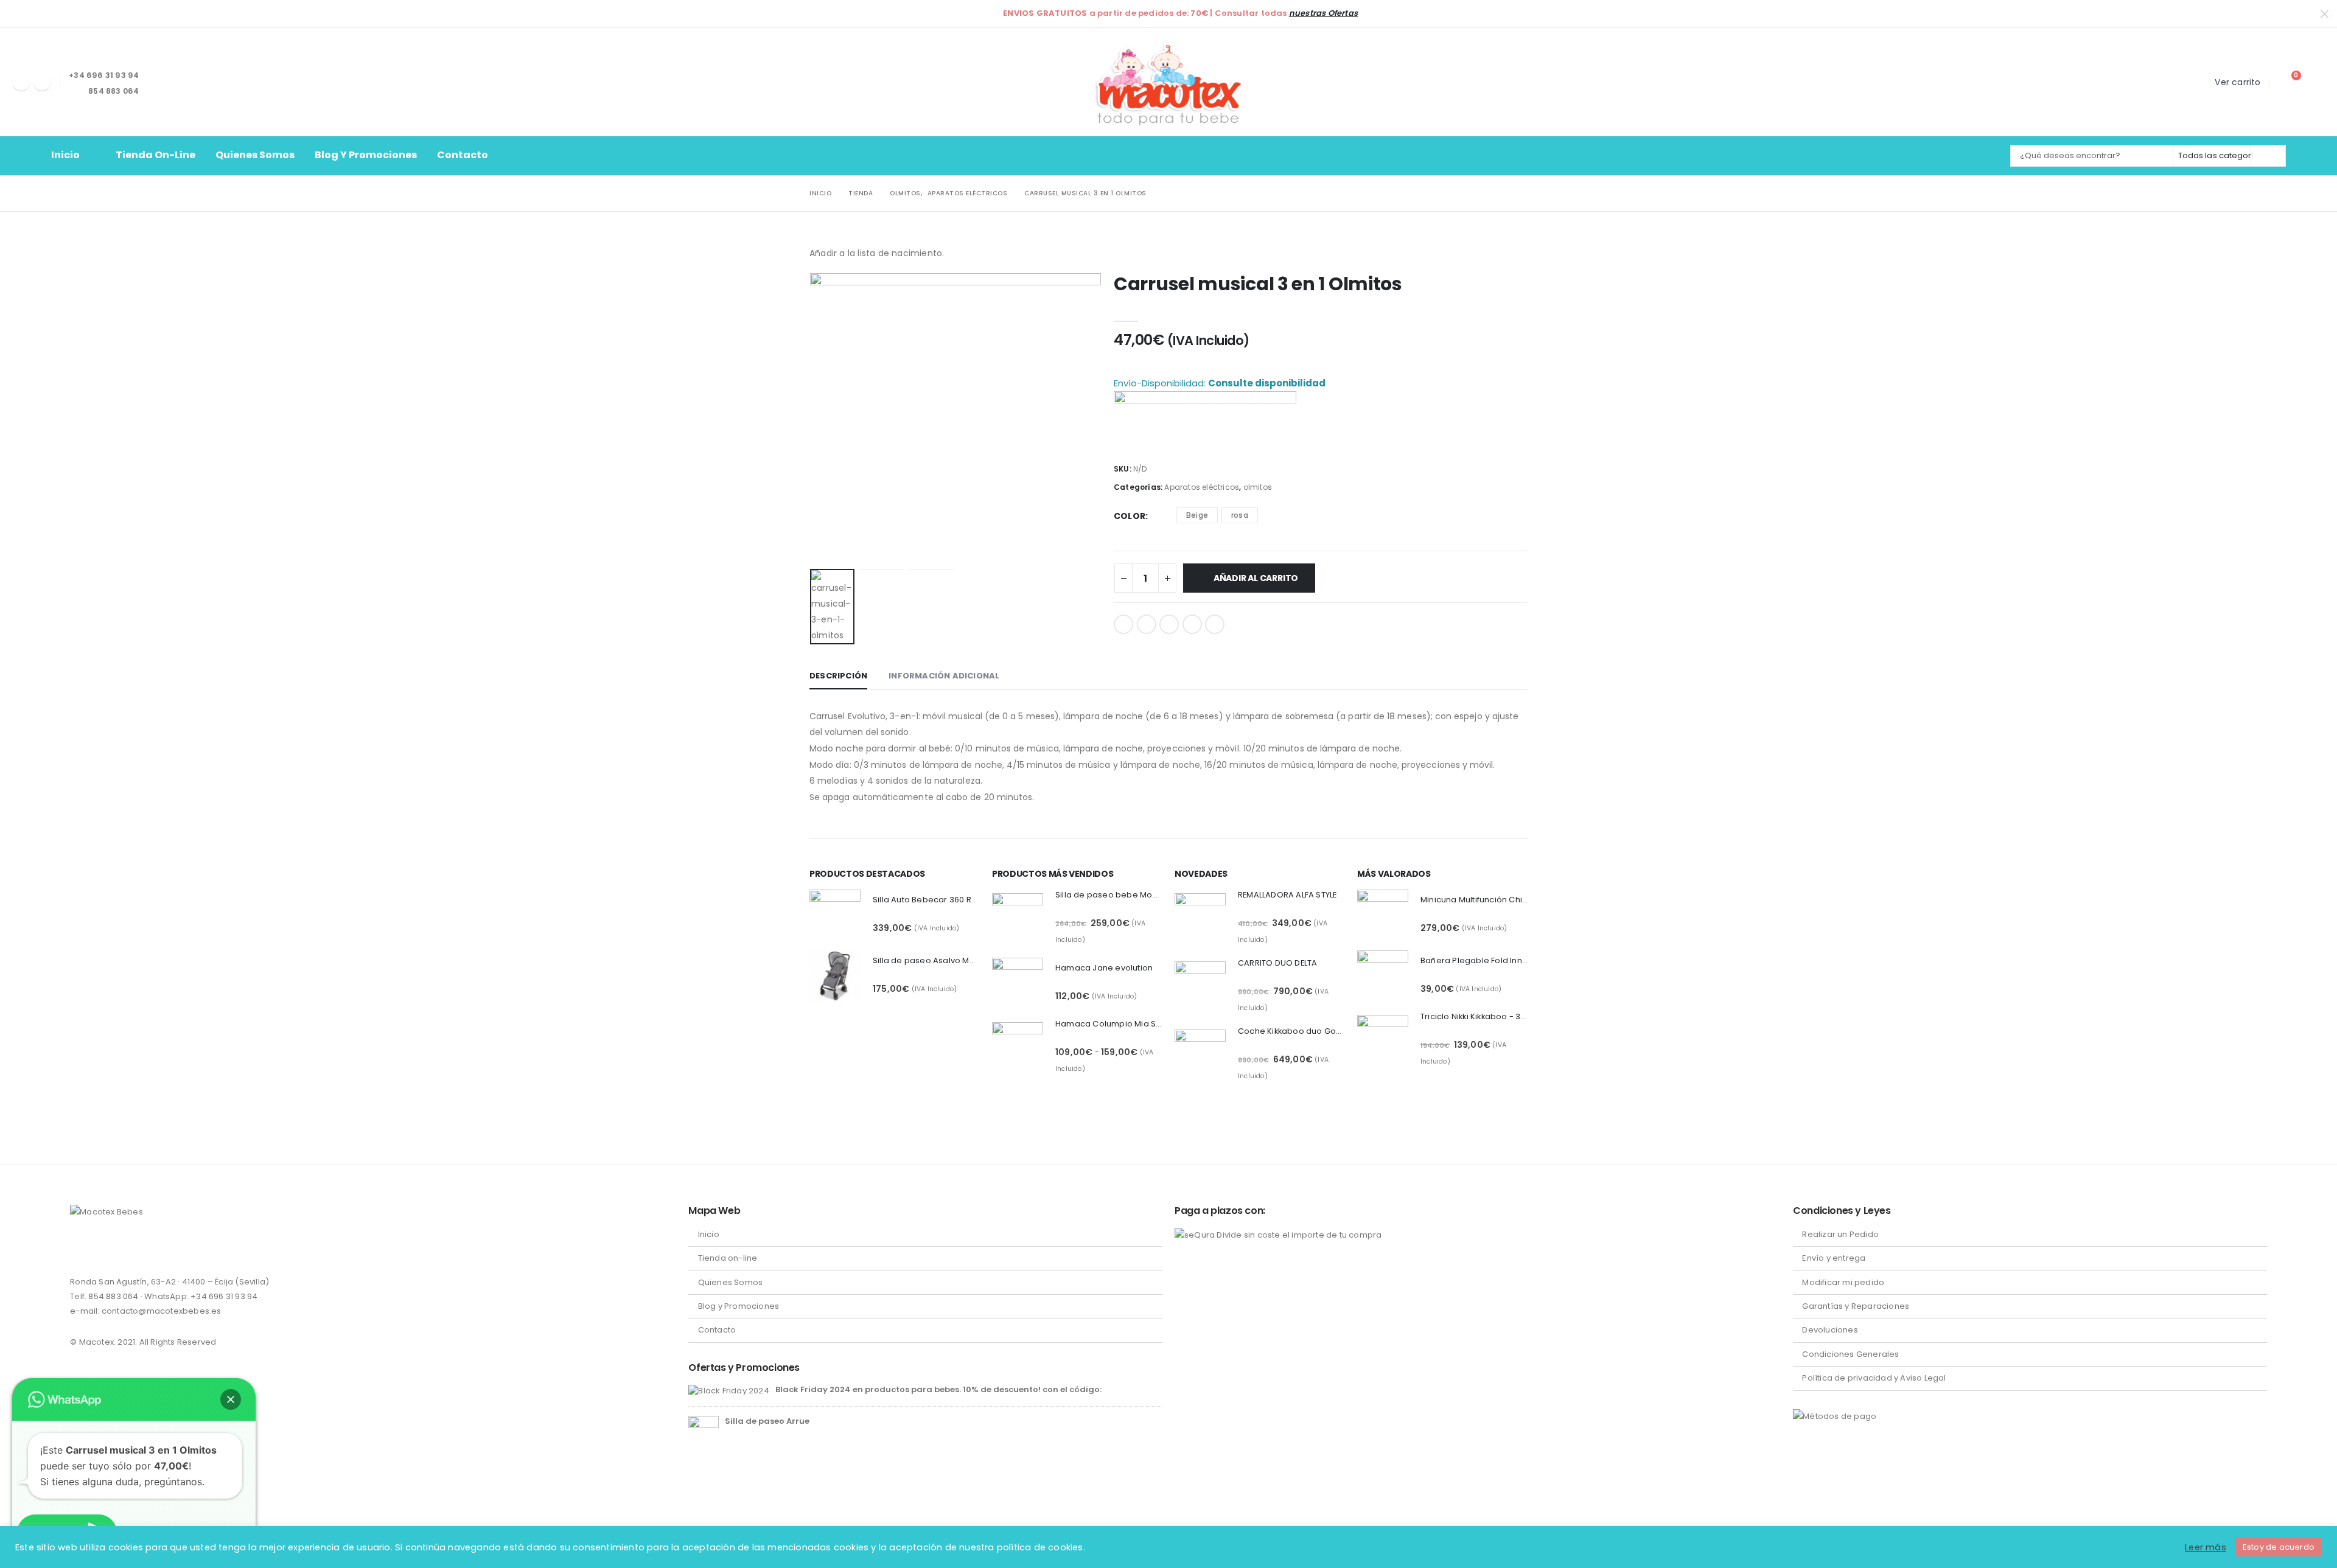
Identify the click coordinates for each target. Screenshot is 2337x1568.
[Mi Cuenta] (2315, 82)
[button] (231, 1399)
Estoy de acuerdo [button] (2279, 1547)
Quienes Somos (255, 155)
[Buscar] (2268, 156)
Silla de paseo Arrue (767, 1421)
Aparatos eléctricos (1202, 487)
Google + (1192, 624)
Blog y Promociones (366, 155)
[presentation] (812, 419)
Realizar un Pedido (1840, 1234)
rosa (1240, 515)
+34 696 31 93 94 (224, 1296)
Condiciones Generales (1850, 1354)
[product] (835, 915)
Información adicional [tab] (944, 676)
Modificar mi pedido (1843, 1282)
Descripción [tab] (838, 676)
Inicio (65, 155)
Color (1130, 516)
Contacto (463, 155)
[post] (728, 1390)
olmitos (1258, 487)
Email (1215, 624)
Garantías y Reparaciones (1856, 1306)
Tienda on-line (155, 155)
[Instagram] (42, 82)
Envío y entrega (1834, 1258)
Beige (1197, 515)
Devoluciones (1830, 1330)
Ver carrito (2237, 82)
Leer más (2206, 1547)
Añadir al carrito (1256, 578)
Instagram (103, 1248)
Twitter (1147, 624)
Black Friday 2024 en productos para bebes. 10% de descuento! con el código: (938, 1389)
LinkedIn (1169, 624)
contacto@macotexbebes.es (162, 1311)
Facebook (1123, 624)
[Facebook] (21, 82)
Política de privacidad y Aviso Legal (1874, 1378)
